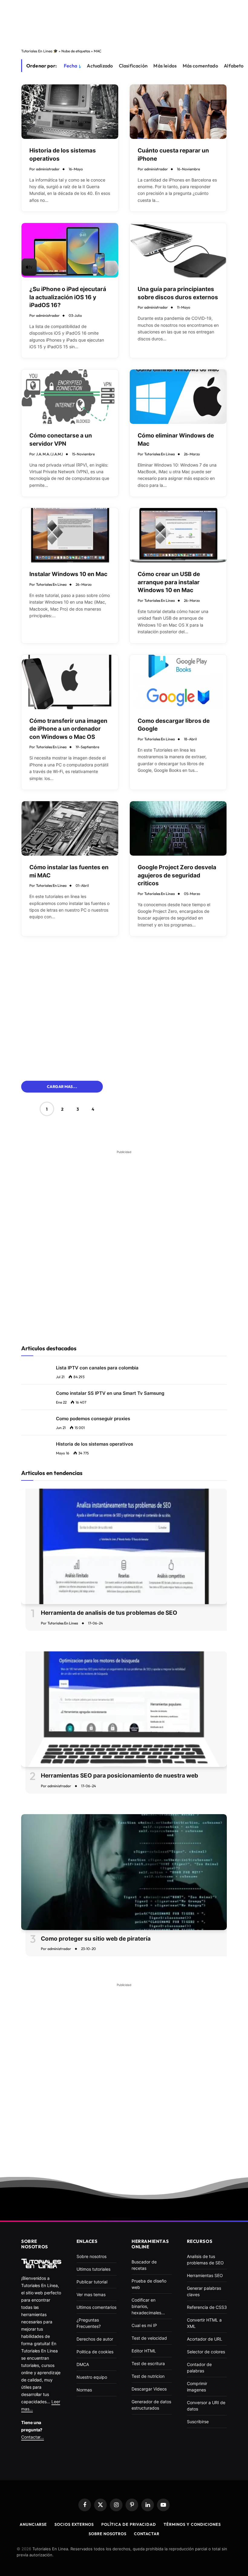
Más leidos (165, 66)
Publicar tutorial (92, 2282)
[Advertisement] (124, 22)
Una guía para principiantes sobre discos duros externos (178, 293)
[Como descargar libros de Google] (178, 682)
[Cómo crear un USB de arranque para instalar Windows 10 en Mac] (178, 535)
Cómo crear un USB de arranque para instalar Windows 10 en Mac (169, 582)
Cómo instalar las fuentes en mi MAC (69, 871)
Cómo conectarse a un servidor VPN (61, 440)
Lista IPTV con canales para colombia (97, 1368)
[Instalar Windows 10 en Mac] (70, 535)
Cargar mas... (62, 1086)
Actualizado (100, 66)
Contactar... (33, 2437)
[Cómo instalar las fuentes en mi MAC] (70, 828)
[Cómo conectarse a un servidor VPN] (70, 397)
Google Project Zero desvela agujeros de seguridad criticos (177, 875)
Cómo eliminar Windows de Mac (176, 440)
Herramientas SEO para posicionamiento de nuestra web (119, 1776)
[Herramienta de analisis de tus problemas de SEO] (124, 1547)
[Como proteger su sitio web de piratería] (124, 1872)
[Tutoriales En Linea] (41, 2263)
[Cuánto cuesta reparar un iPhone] (178, 112)
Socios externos (74, 2524)
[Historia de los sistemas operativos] (70, 112)
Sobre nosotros (108, 2534)
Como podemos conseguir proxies (93, 1419)
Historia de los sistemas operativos (63, 155)
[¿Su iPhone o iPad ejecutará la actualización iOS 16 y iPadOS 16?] (70, 250)
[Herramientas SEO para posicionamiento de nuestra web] (124, 1709)
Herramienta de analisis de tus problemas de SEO (109, 1613)
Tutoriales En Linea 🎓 (39, 51)
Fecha (71, 66)
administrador (48, 169)
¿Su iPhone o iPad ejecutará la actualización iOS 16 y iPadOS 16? (68, 297)
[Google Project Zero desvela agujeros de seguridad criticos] (178, 828)
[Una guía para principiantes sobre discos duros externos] (178, 250)
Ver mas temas (91, 2294)
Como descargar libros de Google (174, 725)
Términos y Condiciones (192, 2524)
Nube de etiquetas (76, 51)
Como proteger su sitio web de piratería (96, 1939)
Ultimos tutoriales (93, 2269)
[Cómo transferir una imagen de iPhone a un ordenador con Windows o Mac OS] (70, 682)
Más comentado (200, 66)
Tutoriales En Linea (160, 454)
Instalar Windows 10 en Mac (68, 574)
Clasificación (133, 66)
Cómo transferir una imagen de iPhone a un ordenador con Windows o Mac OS (68, 729)
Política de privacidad (129, 2524)
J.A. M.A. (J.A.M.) (49, 454)
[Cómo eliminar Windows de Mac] (178, 397)
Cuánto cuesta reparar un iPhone (173, 155)
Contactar (147, 2534)
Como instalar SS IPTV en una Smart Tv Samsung (110, 1393)
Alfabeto (234, 66)
